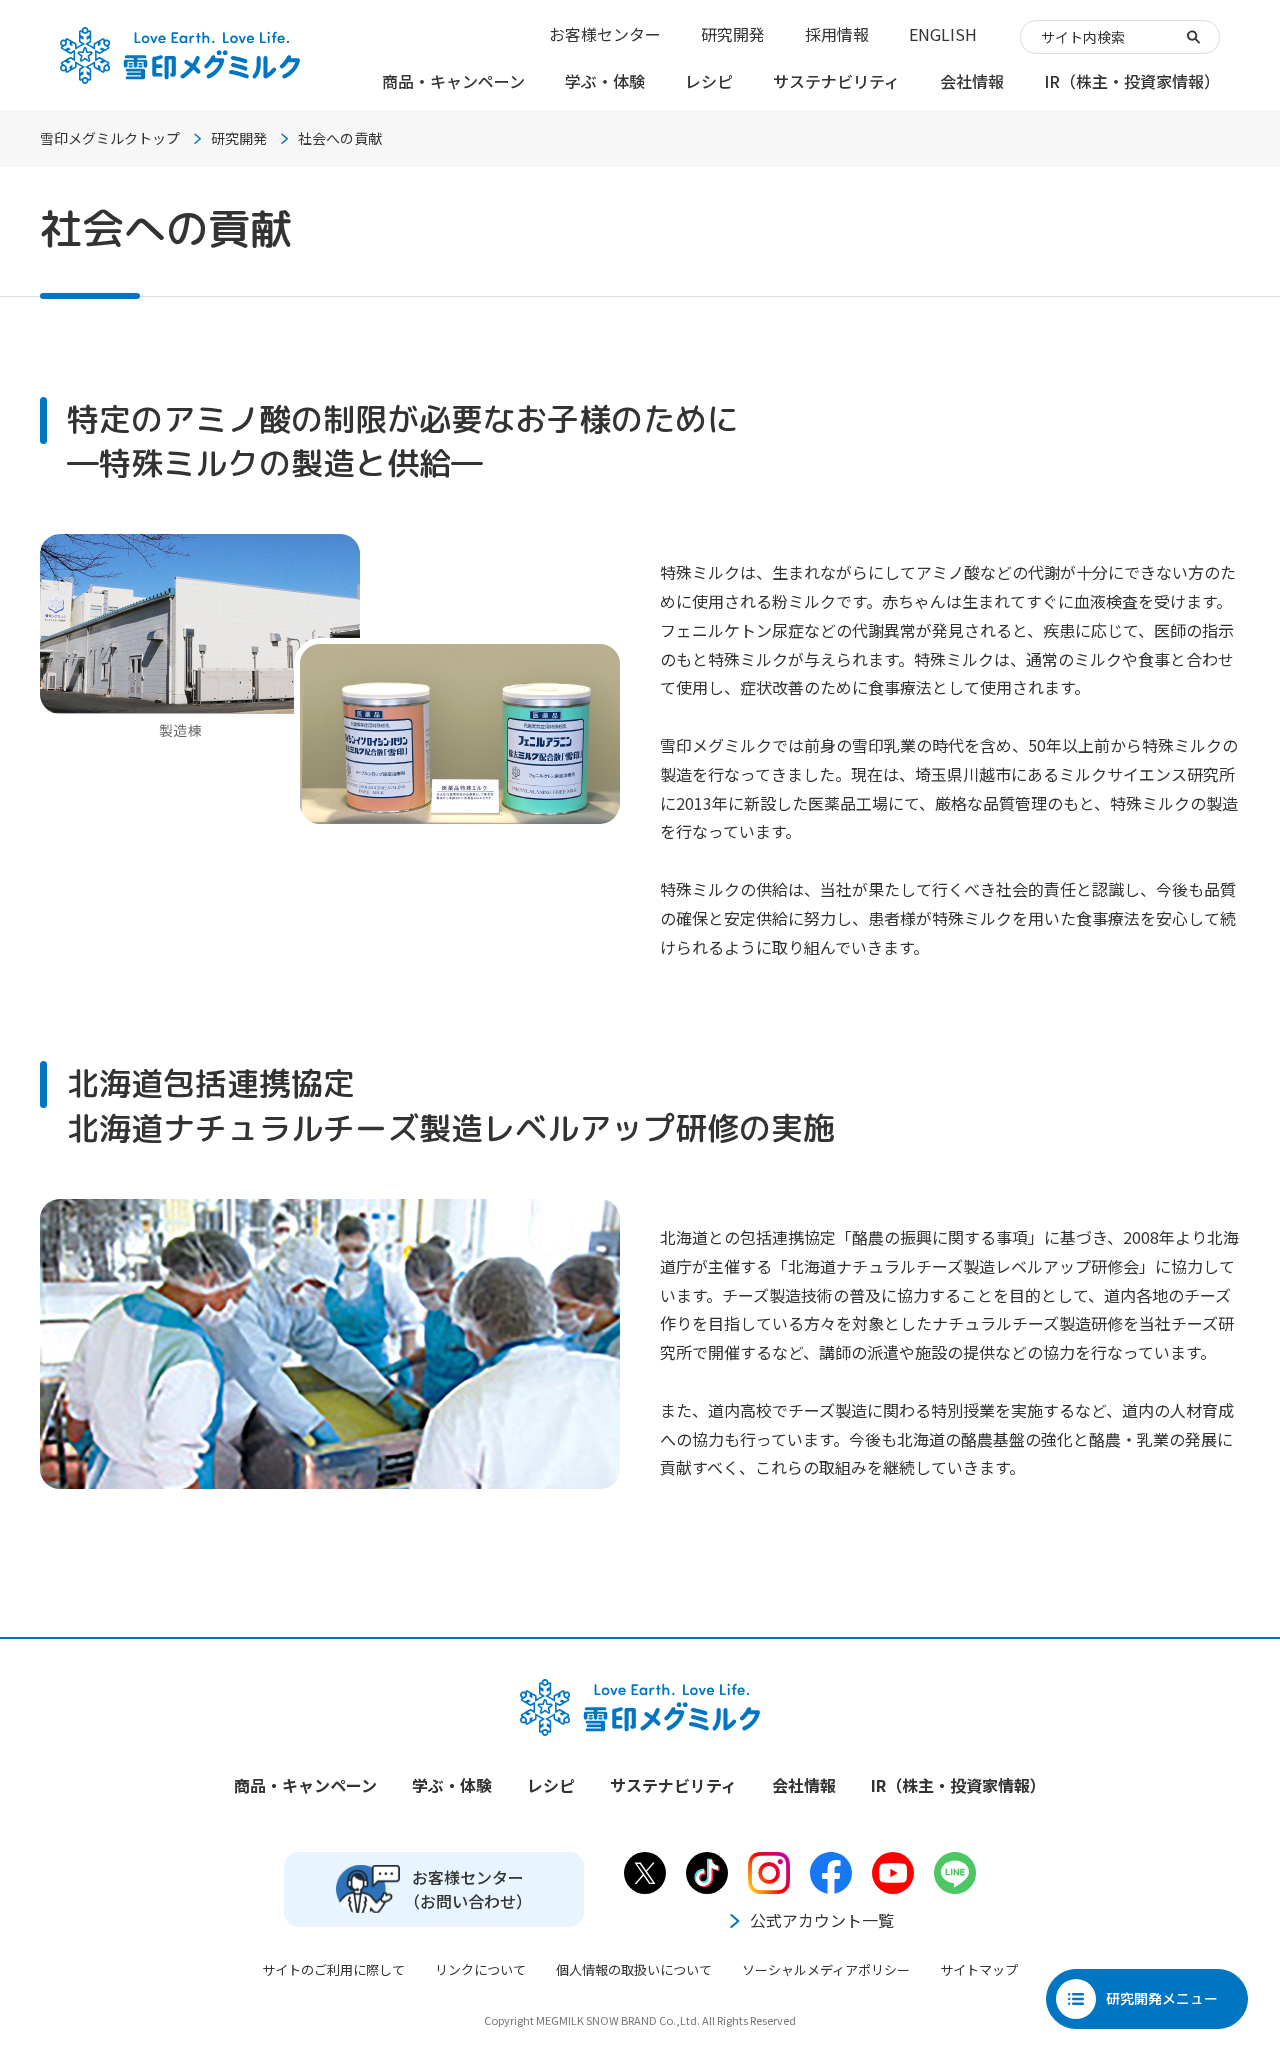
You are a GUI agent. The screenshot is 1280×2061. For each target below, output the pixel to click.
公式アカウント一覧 (822, 1920)
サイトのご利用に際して (333, 1969)
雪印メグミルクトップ (110, 138)
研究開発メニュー (1162, 1998)
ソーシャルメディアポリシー (826, 1969)
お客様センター (605, 34)
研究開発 (733, 34)
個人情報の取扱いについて (634, 1969)
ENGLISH (943, 34)
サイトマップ (979, 1969)
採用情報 (837, 34)
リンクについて (480, 1969)
